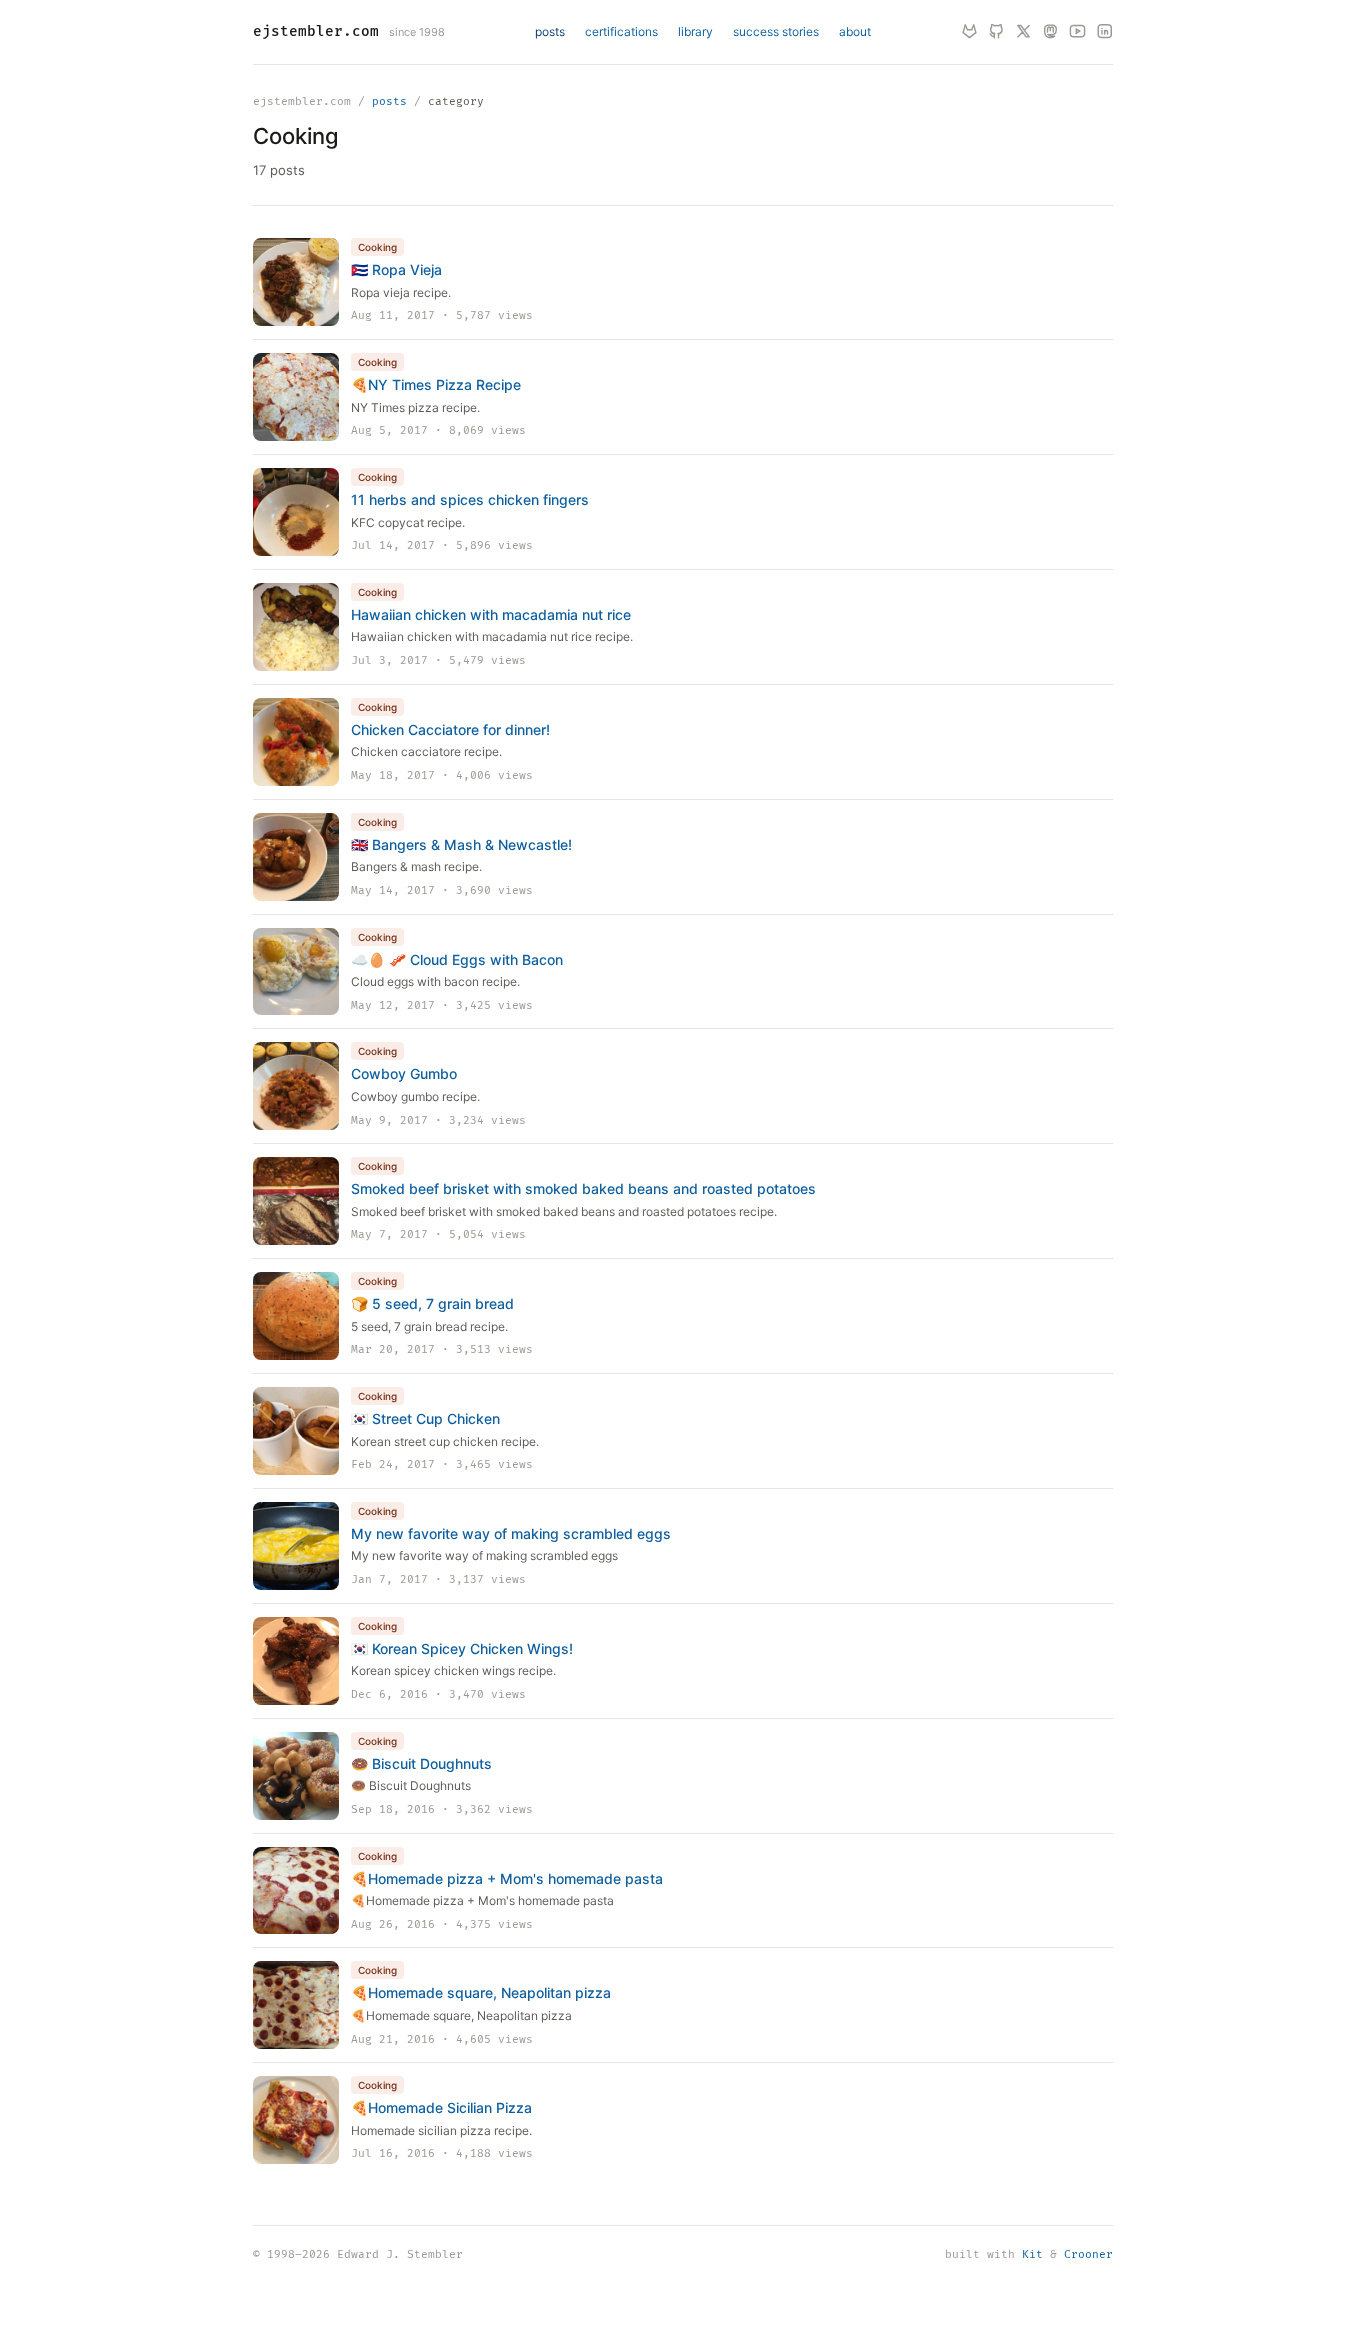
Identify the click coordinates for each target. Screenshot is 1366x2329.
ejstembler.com (316, 31)
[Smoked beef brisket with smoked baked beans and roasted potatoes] (296, 1201)
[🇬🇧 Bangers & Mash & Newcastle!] (296, 857)
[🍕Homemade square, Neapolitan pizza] (296, 2005)
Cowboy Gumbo (404, 1073)
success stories (776, 31)
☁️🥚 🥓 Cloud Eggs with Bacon (457, 959)
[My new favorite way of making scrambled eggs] (296, 1546)
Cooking (377, 247)
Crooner (1088, 2254)
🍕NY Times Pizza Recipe (436, 384)
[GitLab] (969, 32)
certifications (621, 31)
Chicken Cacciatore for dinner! (450, 729)
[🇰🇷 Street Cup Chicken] (296, 1431)
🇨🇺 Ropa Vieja (396, 269)
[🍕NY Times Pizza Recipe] (296, 397)
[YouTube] (1077, 32)
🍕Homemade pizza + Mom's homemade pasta (507, 1878)
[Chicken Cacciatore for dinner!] (296, 742)
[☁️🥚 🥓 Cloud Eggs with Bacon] (296, 972)
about (855, 31)
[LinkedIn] (1104, 32)
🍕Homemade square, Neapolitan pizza (481, 1992)
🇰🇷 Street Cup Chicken (425, 1418)
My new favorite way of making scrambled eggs (511, 1533)
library (695, 31)
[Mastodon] (1050, 32)
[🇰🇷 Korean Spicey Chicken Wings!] (296, 1661)
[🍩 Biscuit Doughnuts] (296, 1776)
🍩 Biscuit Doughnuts (421, 1763)
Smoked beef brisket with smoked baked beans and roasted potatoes (583, 1188)
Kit (1032, 2254)
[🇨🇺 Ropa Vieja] (296, 282)
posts (550, 31)
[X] (1023, 32)
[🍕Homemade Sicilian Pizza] (296, 2120)
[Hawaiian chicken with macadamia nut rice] (296, 627)
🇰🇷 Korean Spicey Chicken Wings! (462, 1648)
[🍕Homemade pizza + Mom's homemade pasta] (296, 1891)
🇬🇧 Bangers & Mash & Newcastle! (461, 844)
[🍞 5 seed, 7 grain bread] (296, 1316)
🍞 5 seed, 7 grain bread (432, 1303)
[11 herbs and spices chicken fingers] (296, 512)
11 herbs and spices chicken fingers (470, 499)
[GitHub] (996, 32)
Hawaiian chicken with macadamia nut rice (491, 614)
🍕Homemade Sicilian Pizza (441, 2107)
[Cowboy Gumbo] (296, 1086)
